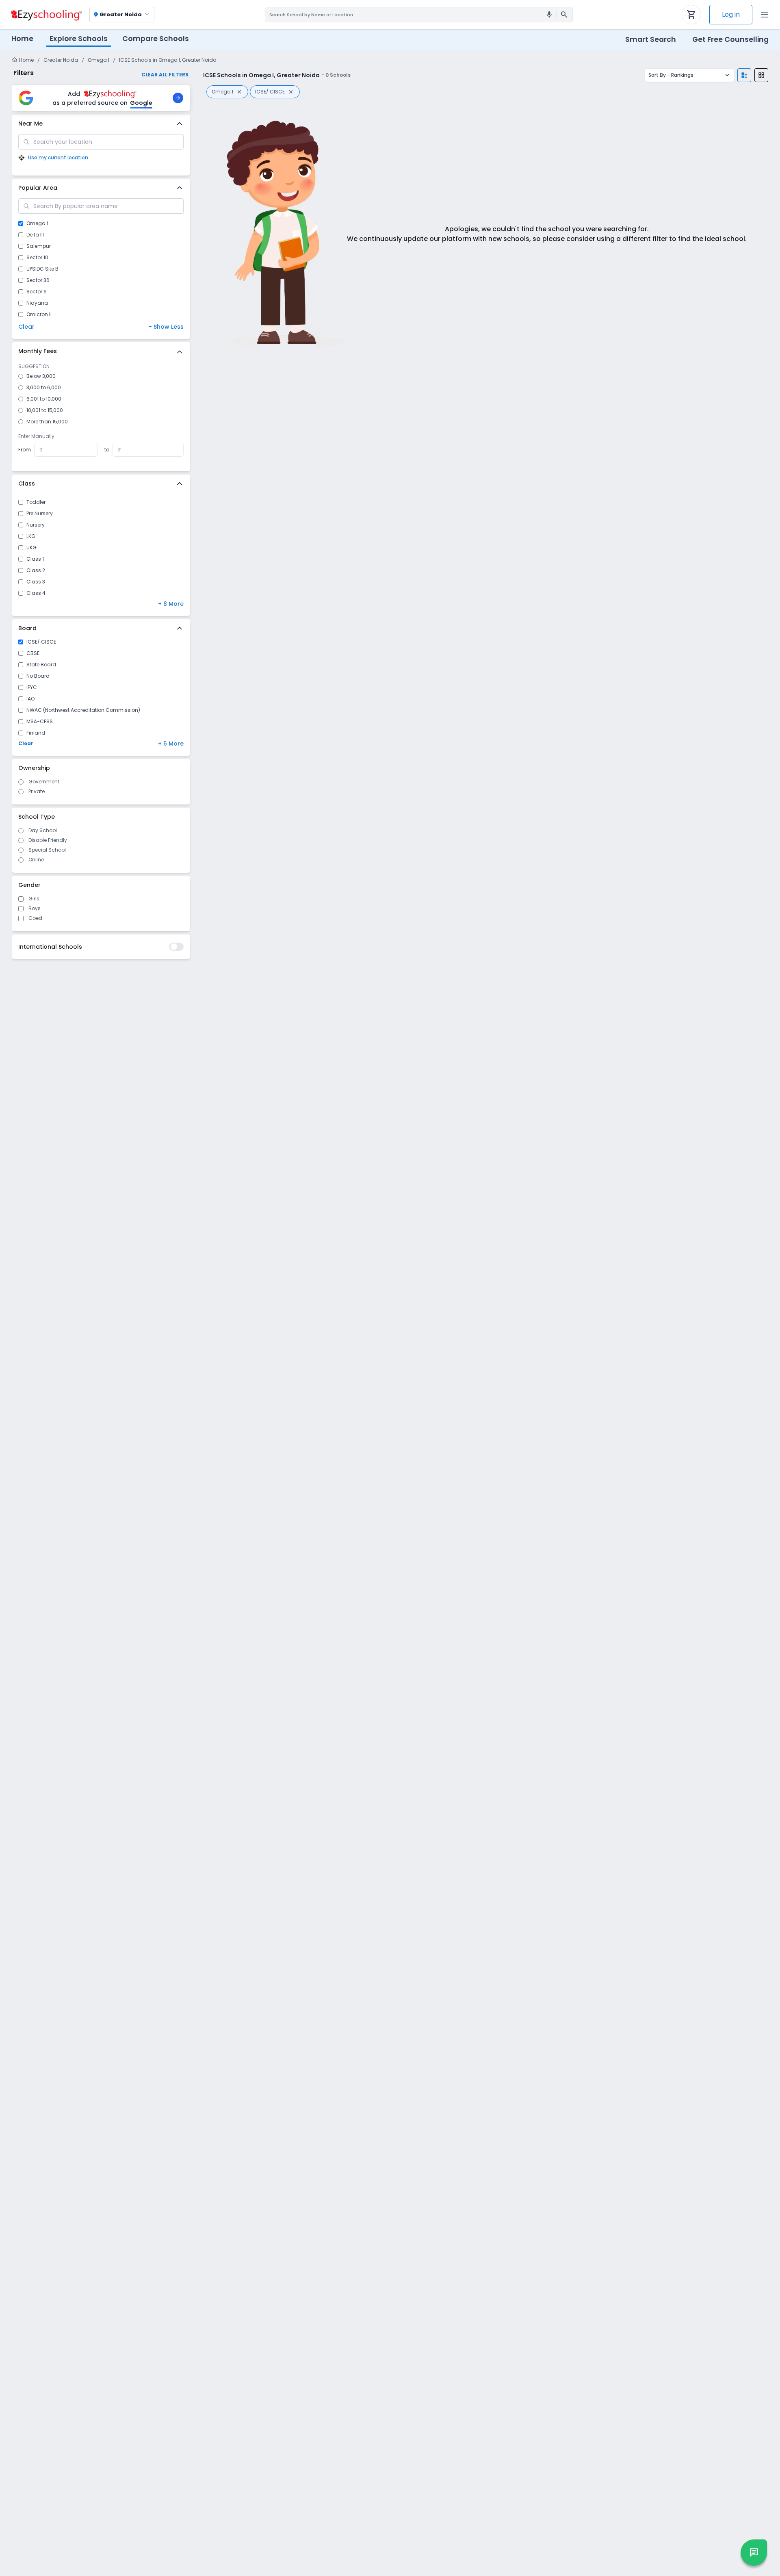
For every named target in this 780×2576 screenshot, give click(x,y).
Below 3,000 (41, 376)
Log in (731, 14)
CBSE (33, 653)
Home (22, 39)
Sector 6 (37, 292)
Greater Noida (61, 60)
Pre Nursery (40, 514)
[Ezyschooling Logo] (45, 15)
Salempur (39, 246)
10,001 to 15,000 (45, 410)
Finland (36, 733)
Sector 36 (38, 280)
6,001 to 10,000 (44, 399)
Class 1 (35, 559)
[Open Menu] (765, 15)
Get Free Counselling (730, 39)
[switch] (176, 947)
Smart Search (651, 39)
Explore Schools (79, 39)
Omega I (99, 60)
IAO (30, 699)
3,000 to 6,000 (44, 388)
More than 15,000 (47, 422)
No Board (38, 676)
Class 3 (36, 582)
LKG (31, 536)
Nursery (36, 525)
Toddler (36, 502)
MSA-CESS (40, 722)
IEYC (32, 687)
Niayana (37, 303)
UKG (31, 548)
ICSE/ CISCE (41, 642)
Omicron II (39, 314)
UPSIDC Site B (42, 269)
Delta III (35, 235)
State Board (41, 665)
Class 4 (36, 593)
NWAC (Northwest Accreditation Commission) (83, 710)
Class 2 (36, 570)
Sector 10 (37, 258)
